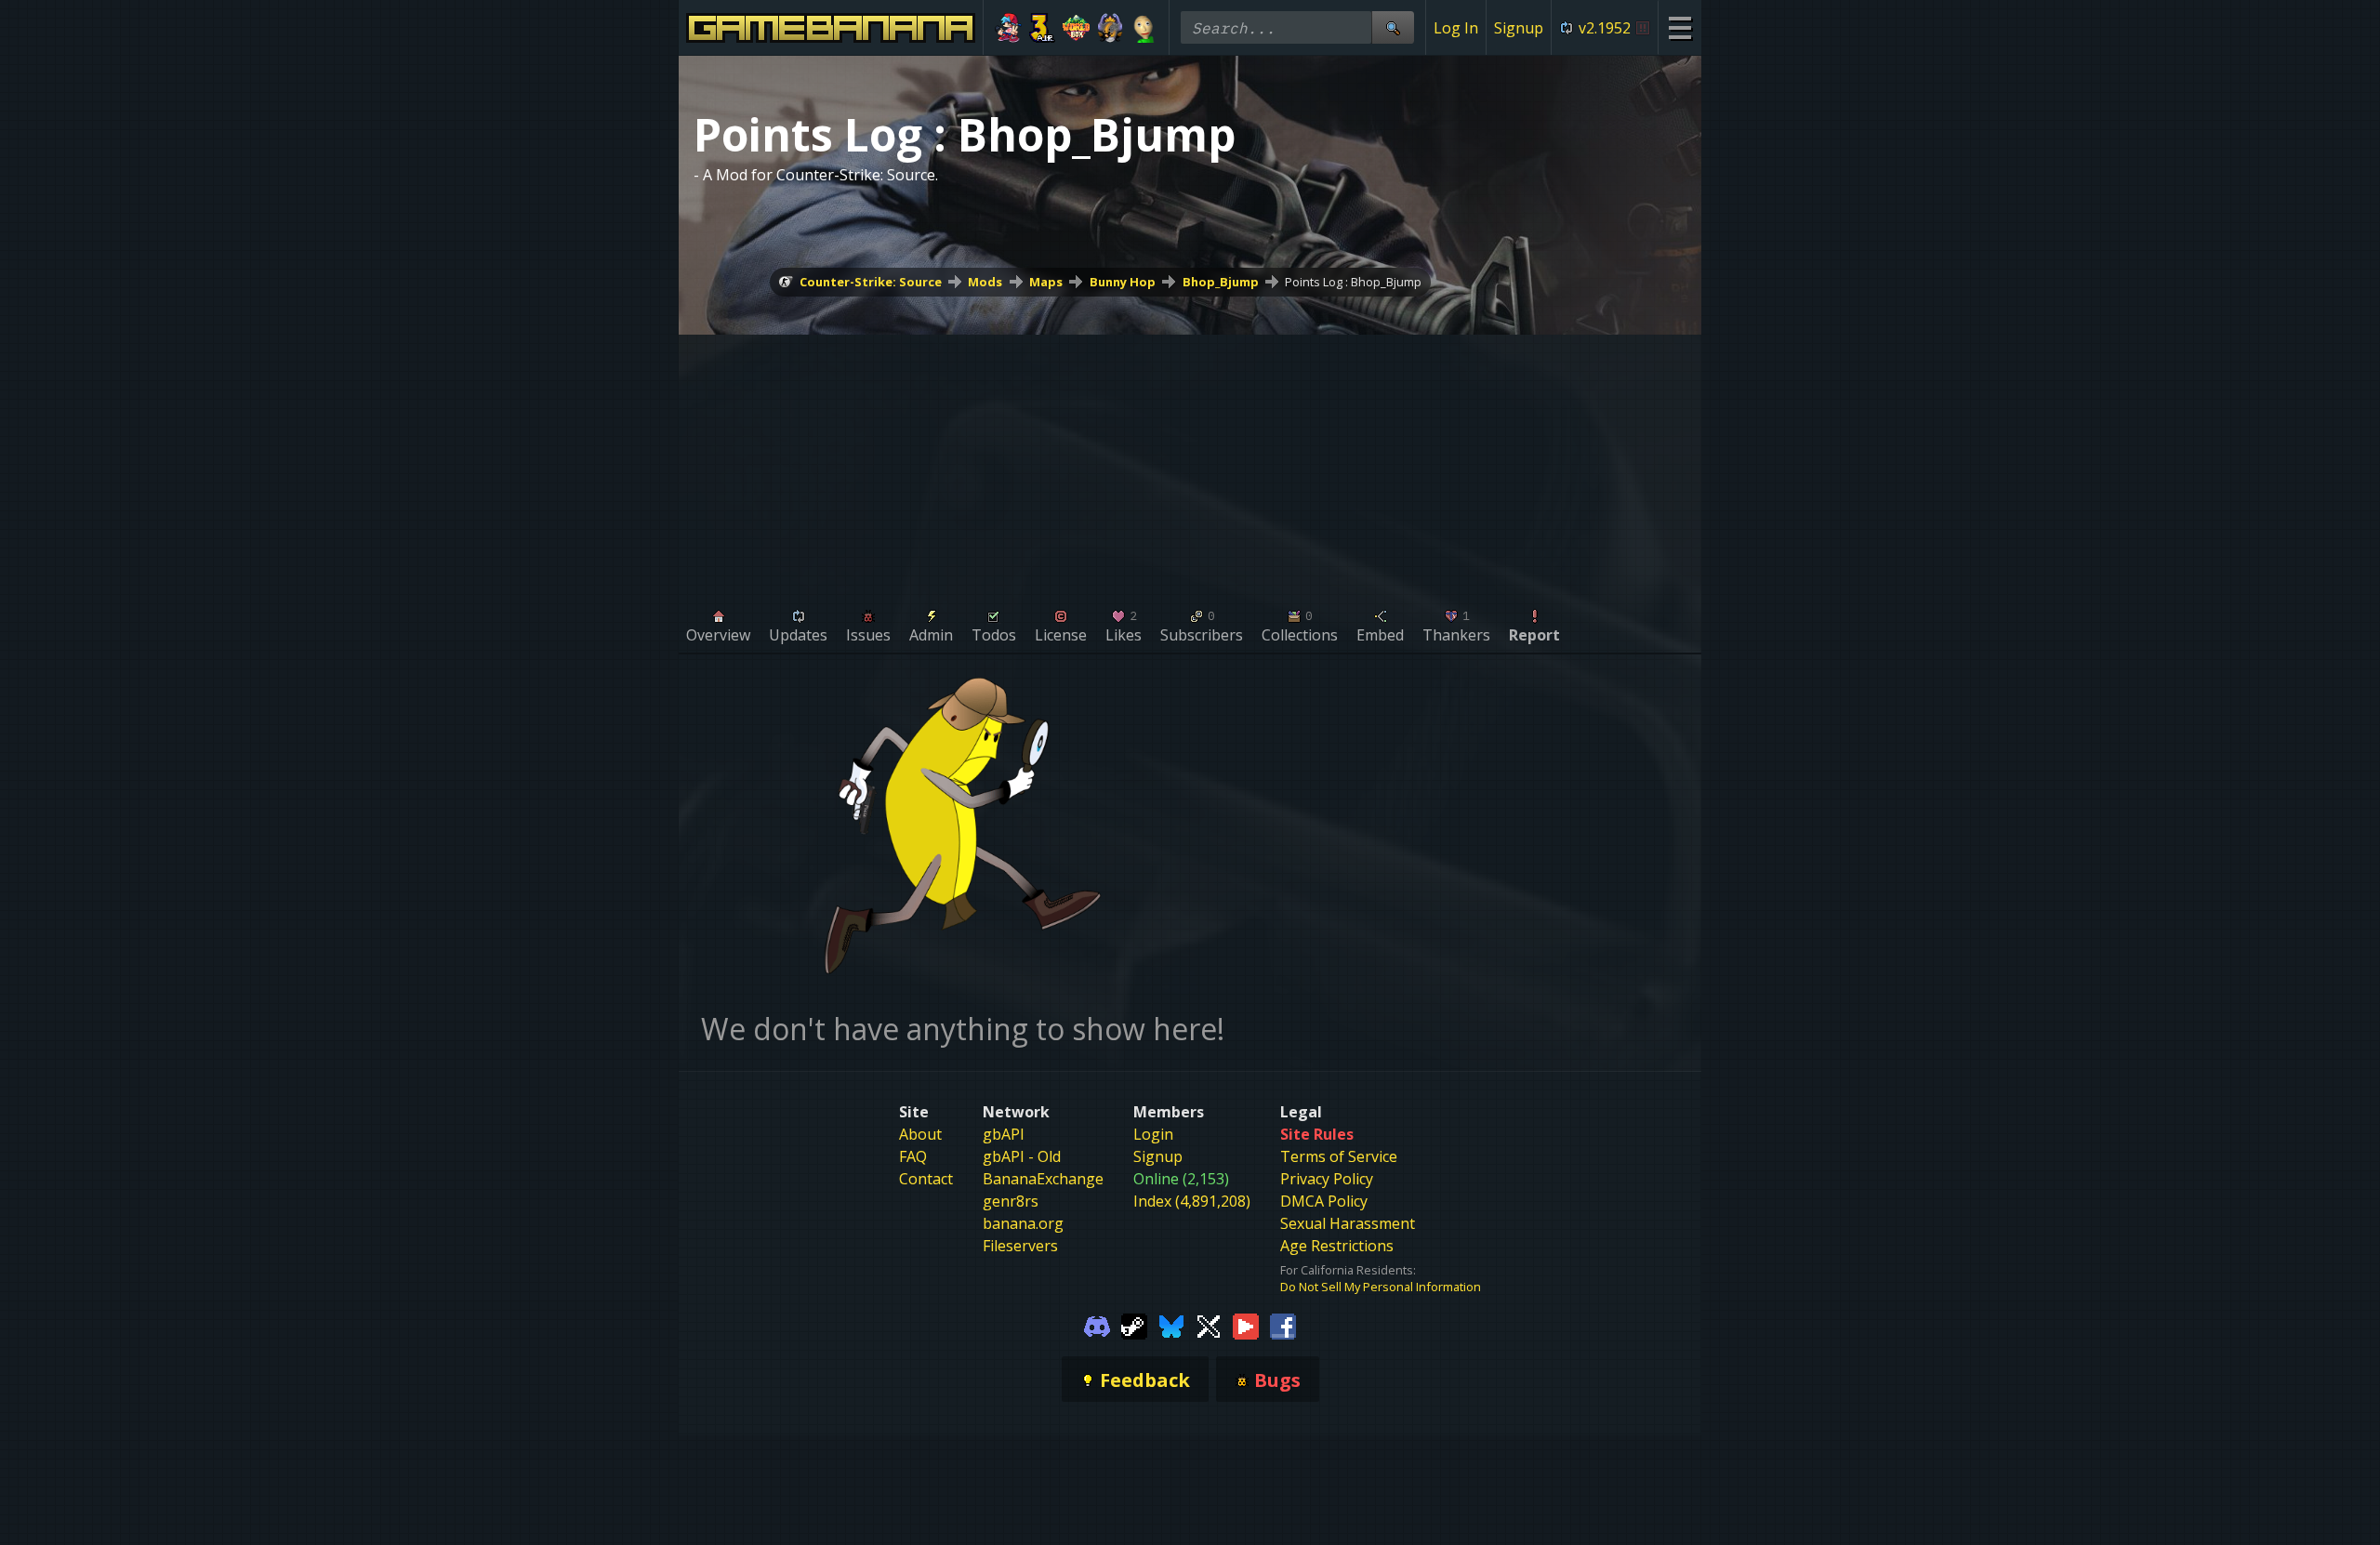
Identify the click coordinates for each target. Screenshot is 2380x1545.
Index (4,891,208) (1192, 1201)
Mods (985, 282)
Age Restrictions (1337, 1246)
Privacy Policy (1327, 1179)
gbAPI (1004, 1134)
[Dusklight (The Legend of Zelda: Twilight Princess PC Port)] (1111, 28)
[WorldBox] (1076, 28)
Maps (1046, 282)
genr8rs (1011, 1201)
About (920, 1134)
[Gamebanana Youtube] (1246, 1325)
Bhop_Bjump (1221, 282)
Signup (1519, 28)
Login (1153, 1134)
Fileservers (1020, 1246)
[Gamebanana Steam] (1134, 1325)
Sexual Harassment (1348, 1223)
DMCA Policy (1324, 1201)
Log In (1456, 28)
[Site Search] (1393, 27)
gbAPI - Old (1022, 1156)
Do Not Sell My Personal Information (1381, 1287)
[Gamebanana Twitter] (1209, 1325)
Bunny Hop (1123, 282)
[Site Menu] (1679, 27)
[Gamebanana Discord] (1097, 1325)
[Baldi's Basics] (1144, 28)
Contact (926, 1179)
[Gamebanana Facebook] (1283, 1325)
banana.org (1023, 1223)
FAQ (913, 1156)
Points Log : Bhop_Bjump (1353, 282)
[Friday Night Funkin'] (1008, 28)
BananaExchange (1043, 1179)
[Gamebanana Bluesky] (1171, 1325)
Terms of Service (1339, 1156)
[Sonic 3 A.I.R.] (1043, 28)
